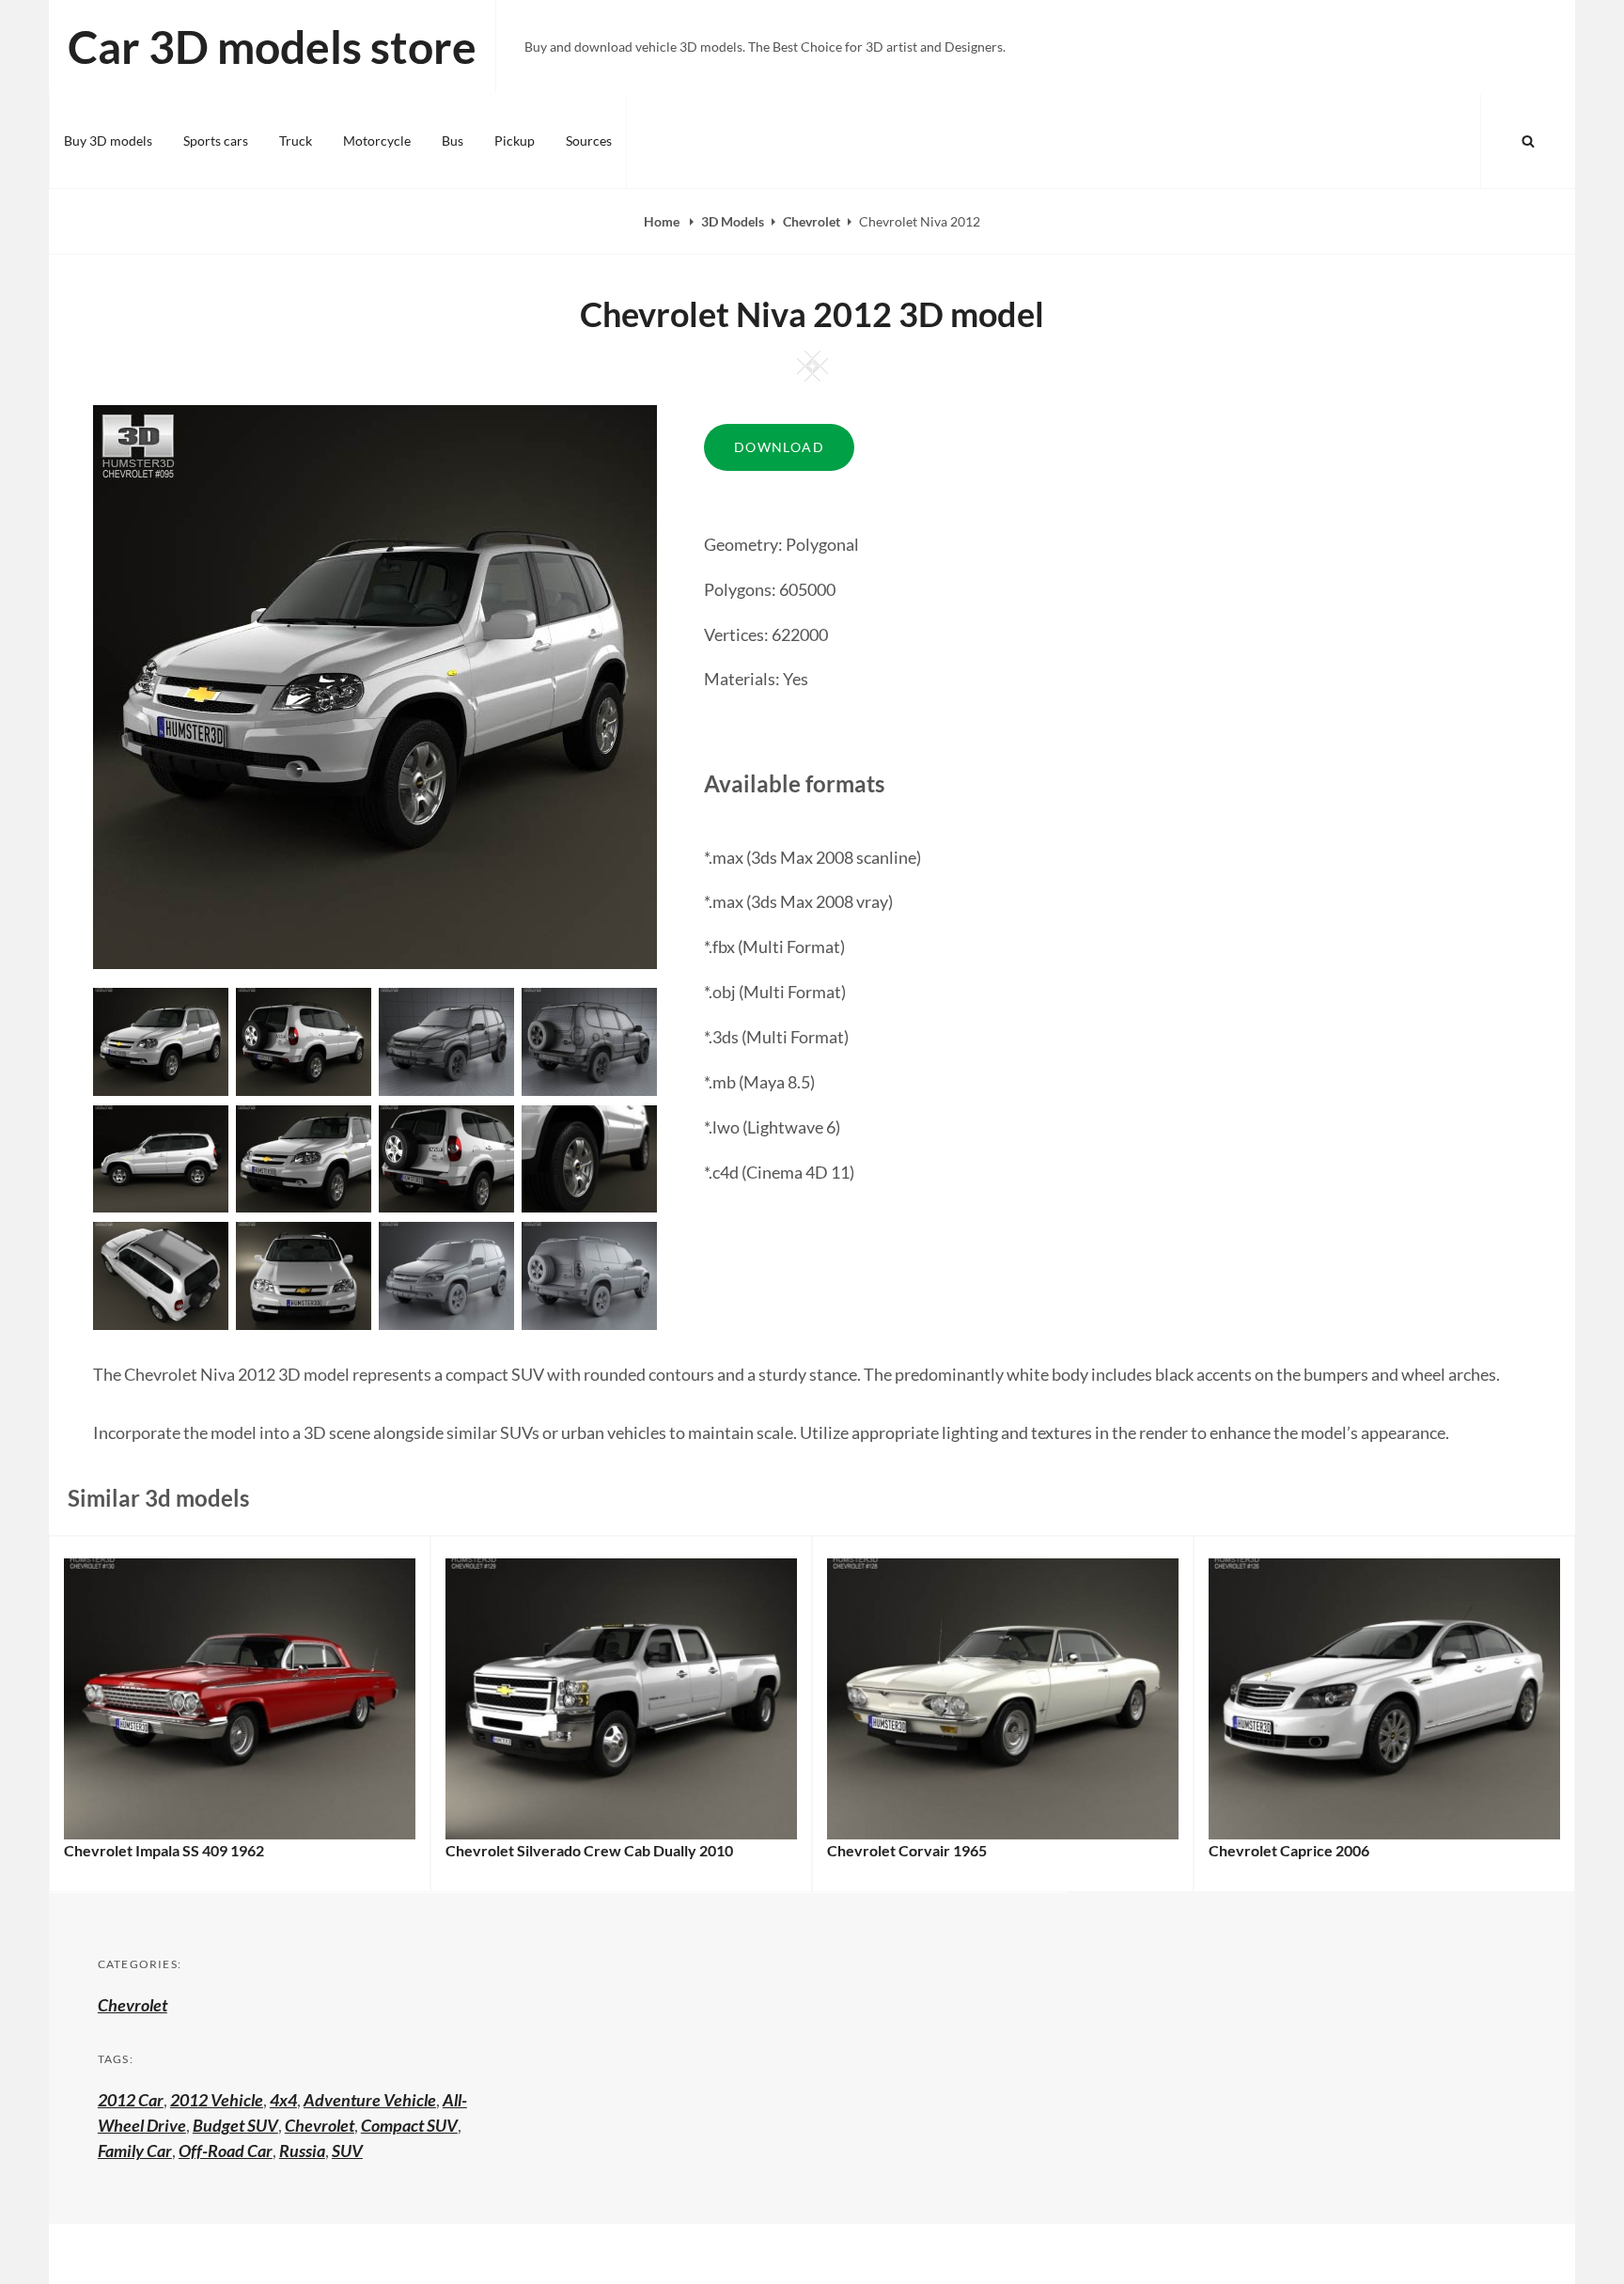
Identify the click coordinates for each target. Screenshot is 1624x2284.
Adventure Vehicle (370, 2100)
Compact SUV (409, 2125)
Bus (453, 141)
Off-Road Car (226, 2151)
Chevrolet (812, 221)
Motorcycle (377, 141)
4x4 (283, 2100)
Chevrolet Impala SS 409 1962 (164, 1850)
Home (663, 221)
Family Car (135, 2151)
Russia (302, 2151)
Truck (296, 141)
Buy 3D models (108, 141)
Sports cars (216, 141)
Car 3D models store (272, 47)
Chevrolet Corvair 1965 (907, 1850)
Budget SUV (235, 2125)
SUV (347, 2151)
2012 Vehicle (217, 2100)
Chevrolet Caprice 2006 (1289, 1850)
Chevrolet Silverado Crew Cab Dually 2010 (589, 1850)
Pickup (515, 141)
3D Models (733, 221)
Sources (589, 141)
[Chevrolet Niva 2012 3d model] (304, 1040)
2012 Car (131, 2100)
